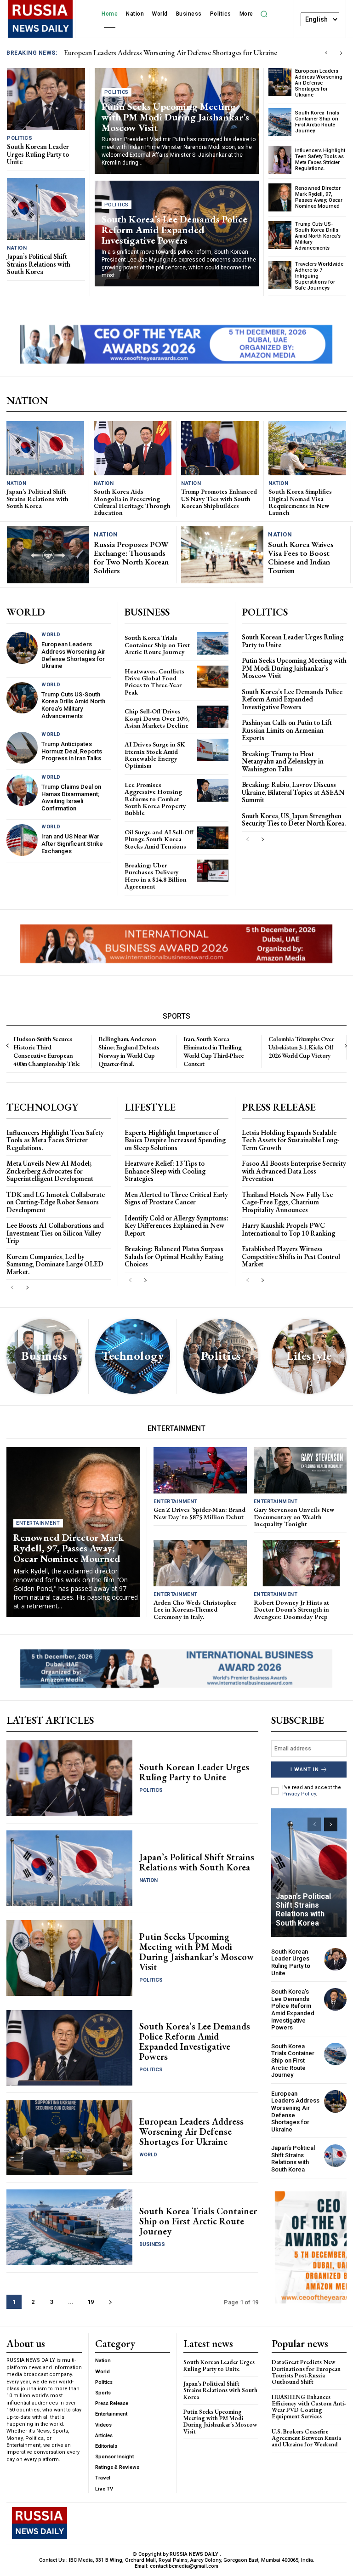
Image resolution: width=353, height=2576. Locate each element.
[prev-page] (248, 840)
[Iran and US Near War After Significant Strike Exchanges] (22, 840)
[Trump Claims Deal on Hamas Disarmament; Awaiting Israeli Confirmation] (22, 790)
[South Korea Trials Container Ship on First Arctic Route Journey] (280, 122)
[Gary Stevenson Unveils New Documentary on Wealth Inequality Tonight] (300, 1470)
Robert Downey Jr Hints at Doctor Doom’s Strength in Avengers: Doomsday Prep (291, 1610)
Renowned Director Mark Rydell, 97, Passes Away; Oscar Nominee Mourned (319, 197)
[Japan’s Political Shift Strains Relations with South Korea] (46, 209)
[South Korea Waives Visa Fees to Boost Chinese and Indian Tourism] (222, 555)
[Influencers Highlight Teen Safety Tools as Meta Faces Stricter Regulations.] (280, 160)
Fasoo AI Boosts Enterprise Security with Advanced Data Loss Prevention (294, 1171)
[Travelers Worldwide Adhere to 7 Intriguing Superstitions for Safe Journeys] (280, 275)
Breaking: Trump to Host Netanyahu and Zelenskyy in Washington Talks (283, 761)
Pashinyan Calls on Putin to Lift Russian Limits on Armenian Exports (287, 730)
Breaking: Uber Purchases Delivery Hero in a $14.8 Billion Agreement (156, 876)
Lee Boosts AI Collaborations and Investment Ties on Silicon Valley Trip (55, 1233)
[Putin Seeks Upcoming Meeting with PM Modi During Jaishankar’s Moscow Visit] (69, 1958)
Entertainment (38, 1523)
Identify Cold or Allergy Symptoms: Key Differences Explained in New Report (176, 1225)
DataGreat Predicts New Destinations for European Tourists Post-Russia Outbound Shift (306, 2372)
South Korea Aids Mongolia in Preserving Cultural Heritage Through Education (132, 502)
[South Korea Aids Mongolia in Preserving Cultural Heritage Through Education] (133, 448)
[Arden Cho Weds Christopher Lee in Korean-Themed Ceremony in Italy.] (200, 1563)
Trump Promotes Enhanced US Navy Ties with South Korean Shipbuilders (219, 499)
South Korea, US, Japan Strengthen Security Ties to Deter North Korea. (294, 820)
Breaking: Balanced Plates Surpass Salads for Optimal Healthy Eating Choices (174, 1256)
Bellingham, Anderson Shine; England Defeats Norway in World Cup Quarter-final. (129, 1051)
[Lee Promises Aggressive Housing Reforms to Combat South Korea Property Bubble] (213, 790)
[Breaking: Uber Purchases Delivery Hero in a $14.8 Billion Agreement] (213, 871)
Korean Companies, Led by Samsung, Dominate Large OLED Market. (55, 1264)
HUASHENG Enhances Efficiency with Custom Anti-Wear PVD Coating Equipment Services (309, 2406)
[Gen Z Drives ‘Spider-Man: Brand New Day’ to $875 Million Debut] (200, 1470)
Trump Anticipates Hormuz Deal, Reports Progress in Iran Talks (72, 751)
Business (152, 2244)
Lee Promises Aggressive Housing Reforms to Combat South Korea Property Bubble (155, 799)
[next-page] (262, 840)
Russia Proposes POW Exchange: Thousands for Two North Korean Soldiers (131, 557)
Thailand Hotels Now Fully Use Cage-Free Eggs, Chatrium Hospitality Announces (287, 1202)
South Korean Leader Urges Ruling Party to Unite (137, 53)
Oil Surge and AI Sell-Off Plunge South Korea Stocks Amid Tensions (159, 839)
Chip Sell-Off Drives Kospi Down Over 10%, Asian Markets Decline (157, 718)
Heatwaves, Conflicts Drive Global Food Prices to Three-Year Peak (154, 682)
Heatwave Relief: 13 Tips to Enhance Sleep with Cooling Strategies (165, 1171)
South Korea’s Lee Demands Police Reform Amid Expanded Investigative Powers (174, 230)
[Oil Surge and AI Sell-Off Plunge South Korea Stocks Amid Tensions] (213, 838)
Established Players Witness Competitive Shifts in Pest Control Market (291, 1256)
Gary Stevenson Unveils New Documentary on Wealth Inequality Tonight (294, 1517)
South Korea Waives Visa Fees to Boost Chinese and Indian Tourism (301, 557)
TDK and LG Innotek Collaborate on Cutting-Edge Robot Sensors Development (56, 1202)
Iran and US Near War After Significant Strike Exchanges (72, 843)
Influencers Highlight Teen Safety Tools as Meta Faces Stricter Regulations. (320, 160)
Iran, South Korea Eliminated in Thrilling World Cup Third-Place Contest (214, 1051)
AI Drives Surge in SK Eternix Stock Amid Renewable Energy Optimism (155, 755)
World (51, 635)
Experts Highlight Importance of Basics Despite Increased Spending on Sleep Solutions (175, 1140)
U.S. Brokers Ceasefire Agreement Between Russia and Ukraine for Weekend (306, 2438)
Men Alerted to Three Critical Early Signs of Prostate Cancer (176, 1198)
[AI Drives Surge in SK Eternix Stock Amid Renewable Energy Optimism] (213, 750)
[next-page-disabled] (345, 1046)
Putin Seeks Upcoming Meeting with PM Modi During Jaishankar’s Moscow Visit (175, 117)
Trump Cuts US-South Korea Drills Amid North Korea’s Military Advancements (318, 236)
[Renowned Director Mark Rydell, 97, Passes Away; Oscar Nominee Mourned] (280, 197)
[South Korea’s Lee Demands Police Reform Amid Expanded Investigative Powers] (69, 2048)
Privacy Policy (299, 1794)
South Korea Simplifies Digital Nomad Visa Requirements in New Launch (300, 502)
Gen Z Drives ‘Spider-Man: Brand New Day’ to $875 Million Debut (199, 1513)
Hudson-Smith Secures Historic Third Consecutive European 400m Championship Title (47, 1051)
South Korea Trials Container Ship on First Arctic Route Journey (317, 122)
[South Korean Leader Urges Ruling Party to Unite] (46, 99)
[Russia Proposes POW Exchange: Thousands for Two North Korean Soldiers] (48, 555)
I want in (305, 1770)
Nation (17, 248)
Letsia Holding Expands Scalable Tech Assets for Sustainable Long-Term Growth (291, 1140)
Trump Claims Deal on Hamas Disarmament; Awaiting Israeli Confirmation (71, 798)
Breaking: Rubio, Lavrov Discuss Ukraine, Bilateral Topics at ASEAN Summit (293, 792)
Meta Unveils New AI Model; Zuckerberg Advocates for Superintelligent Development (50, 1171)
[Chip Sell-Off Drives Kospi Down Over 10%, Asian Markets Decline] (213, 717)
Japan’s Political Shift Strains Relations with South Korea (39, 264)
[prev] (326, 53)
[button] (264, 14)
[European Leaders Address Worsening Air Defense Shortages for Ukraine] (280, 82)
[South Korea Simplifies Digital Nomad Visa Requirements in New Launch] (307, 448)
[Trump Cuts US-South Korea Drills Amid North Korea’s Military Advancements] (280, 235)
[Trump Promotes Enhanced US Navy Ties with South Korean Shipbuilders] (220, 448)
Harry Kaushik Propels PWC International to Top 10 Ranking (288, 1229)
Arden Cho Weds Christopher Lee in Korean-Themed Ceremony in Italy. (195, 1610)
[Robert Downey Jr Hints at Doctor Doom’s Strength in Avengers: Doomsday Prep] (300, 1563)
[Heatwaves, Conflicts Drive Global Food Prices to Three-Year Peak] (213, 677)
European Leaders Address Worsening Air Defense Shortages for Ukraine (319, 83)
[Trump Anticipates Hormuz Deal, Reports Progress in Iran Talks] (22, 747)
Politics (20, 138)
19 (91, 2302)
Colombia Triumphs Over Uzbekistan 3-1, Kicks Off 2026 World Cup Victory (301, 1047)
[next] (341, 53)
